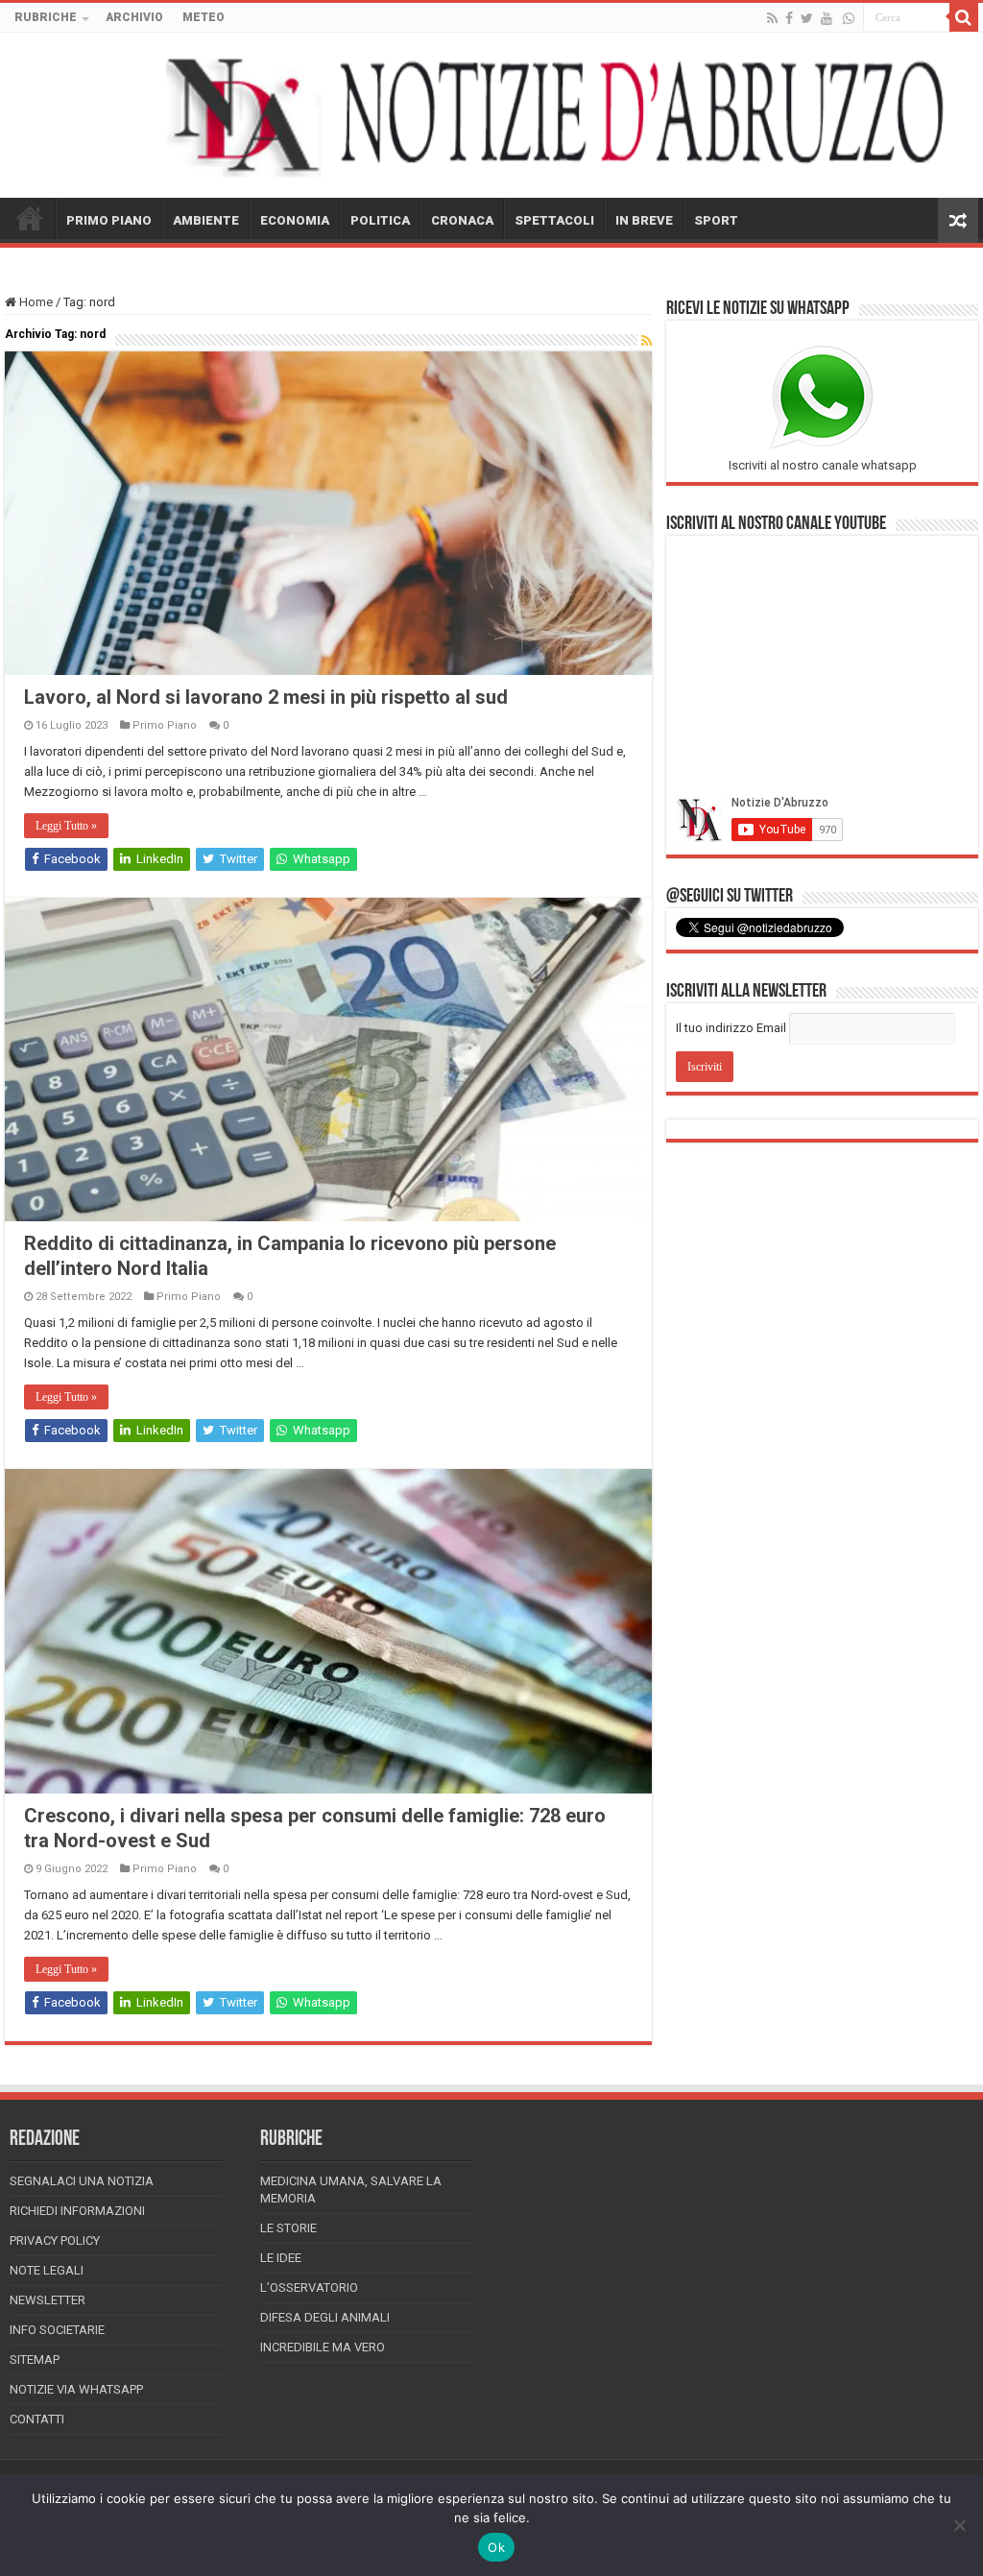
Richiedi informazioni (77, 2211)
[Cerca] (964, 17)
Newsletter (48, 2300)
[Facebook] (789, 18)
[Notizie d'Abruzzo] (491, 115)
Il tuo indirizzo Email (731, 1028)
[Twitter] (807, 18)
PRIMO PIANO (109, 220)
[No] (959, 2525)
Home (35, 302)
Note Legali (47, 2270)
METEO (204, 17)
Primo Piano (165, 725)
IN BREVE (644, 220)
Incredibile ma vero (323, 2347)
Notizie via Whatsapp (76, 2389)
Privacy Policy (55, 2240)
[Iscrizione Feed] (647, 341)
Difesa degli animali (325, 2317)
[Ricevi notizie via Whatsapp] (849, 18)
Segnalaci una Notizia (82, 2181)
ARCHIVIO (134, 17)
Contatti (37, 2419)
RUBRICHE (46, 17)
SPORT (716, 220)
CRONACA (462, 220)
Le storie (288, 2228)
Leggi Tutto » (66, 826)
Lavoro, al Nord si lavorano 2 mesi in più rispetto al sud (266, 697)
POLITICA (380, 220)
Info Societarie (57, 2330)
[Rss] (772, 18)
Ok (496, 2547)
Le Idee (281, 2258)
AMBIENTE (206, 220)
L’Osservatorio (309, 2287)
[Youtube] (827, 18)
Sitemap (35, 2359)
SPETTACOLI (554, 220)
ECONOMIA (295, 220)
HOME (30, 218)
